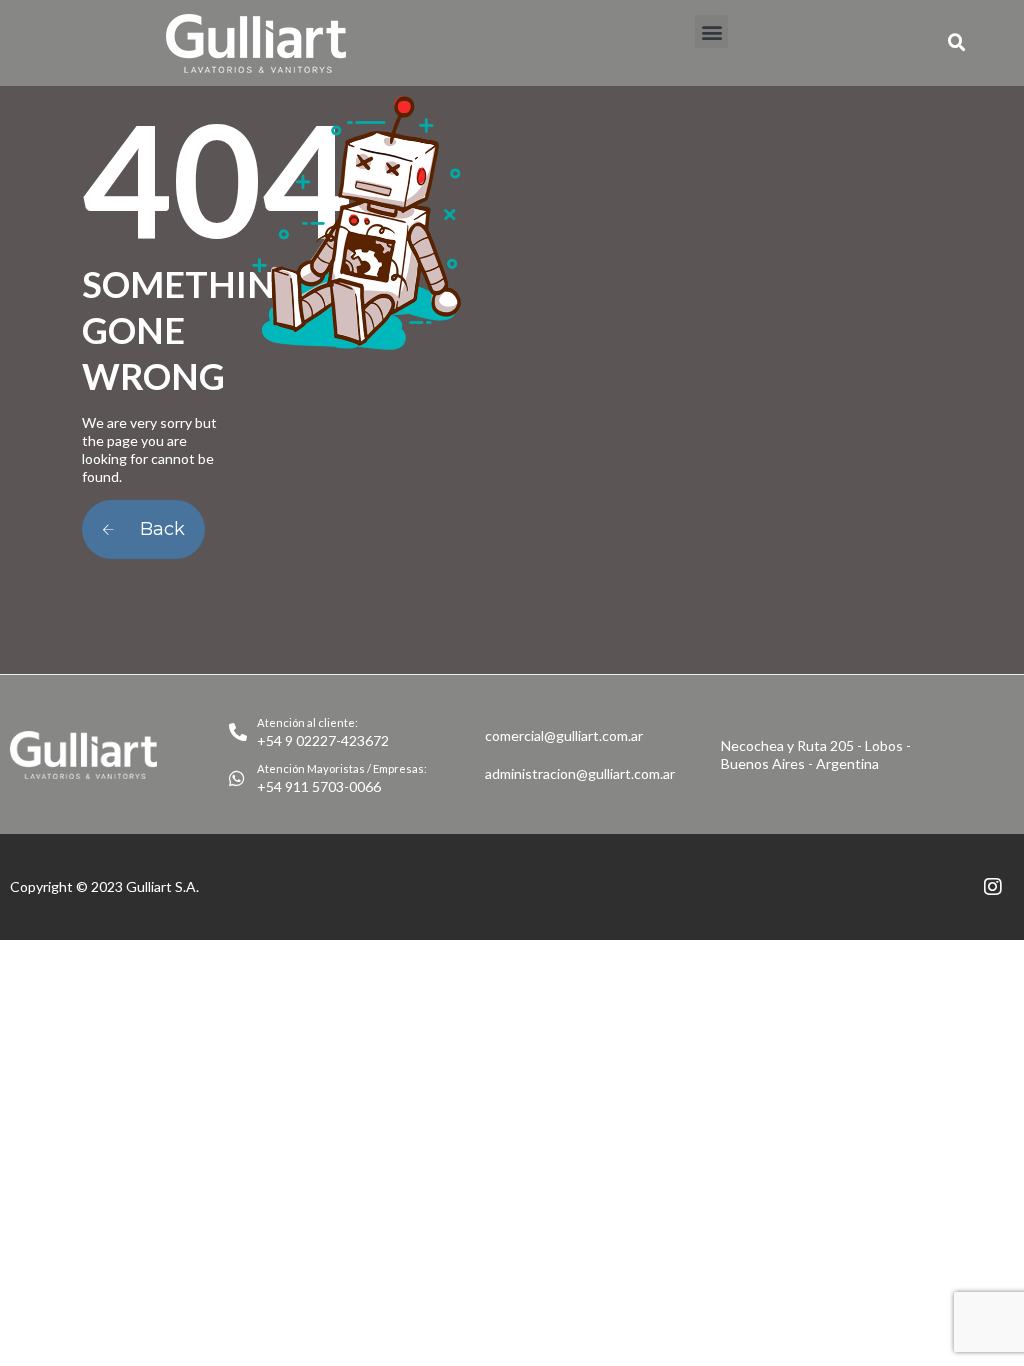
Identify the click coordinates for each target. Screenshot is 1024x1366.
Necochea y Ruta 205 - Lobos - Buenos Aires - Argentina (816, 754)
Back (160, 529)
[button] (711, 31)
